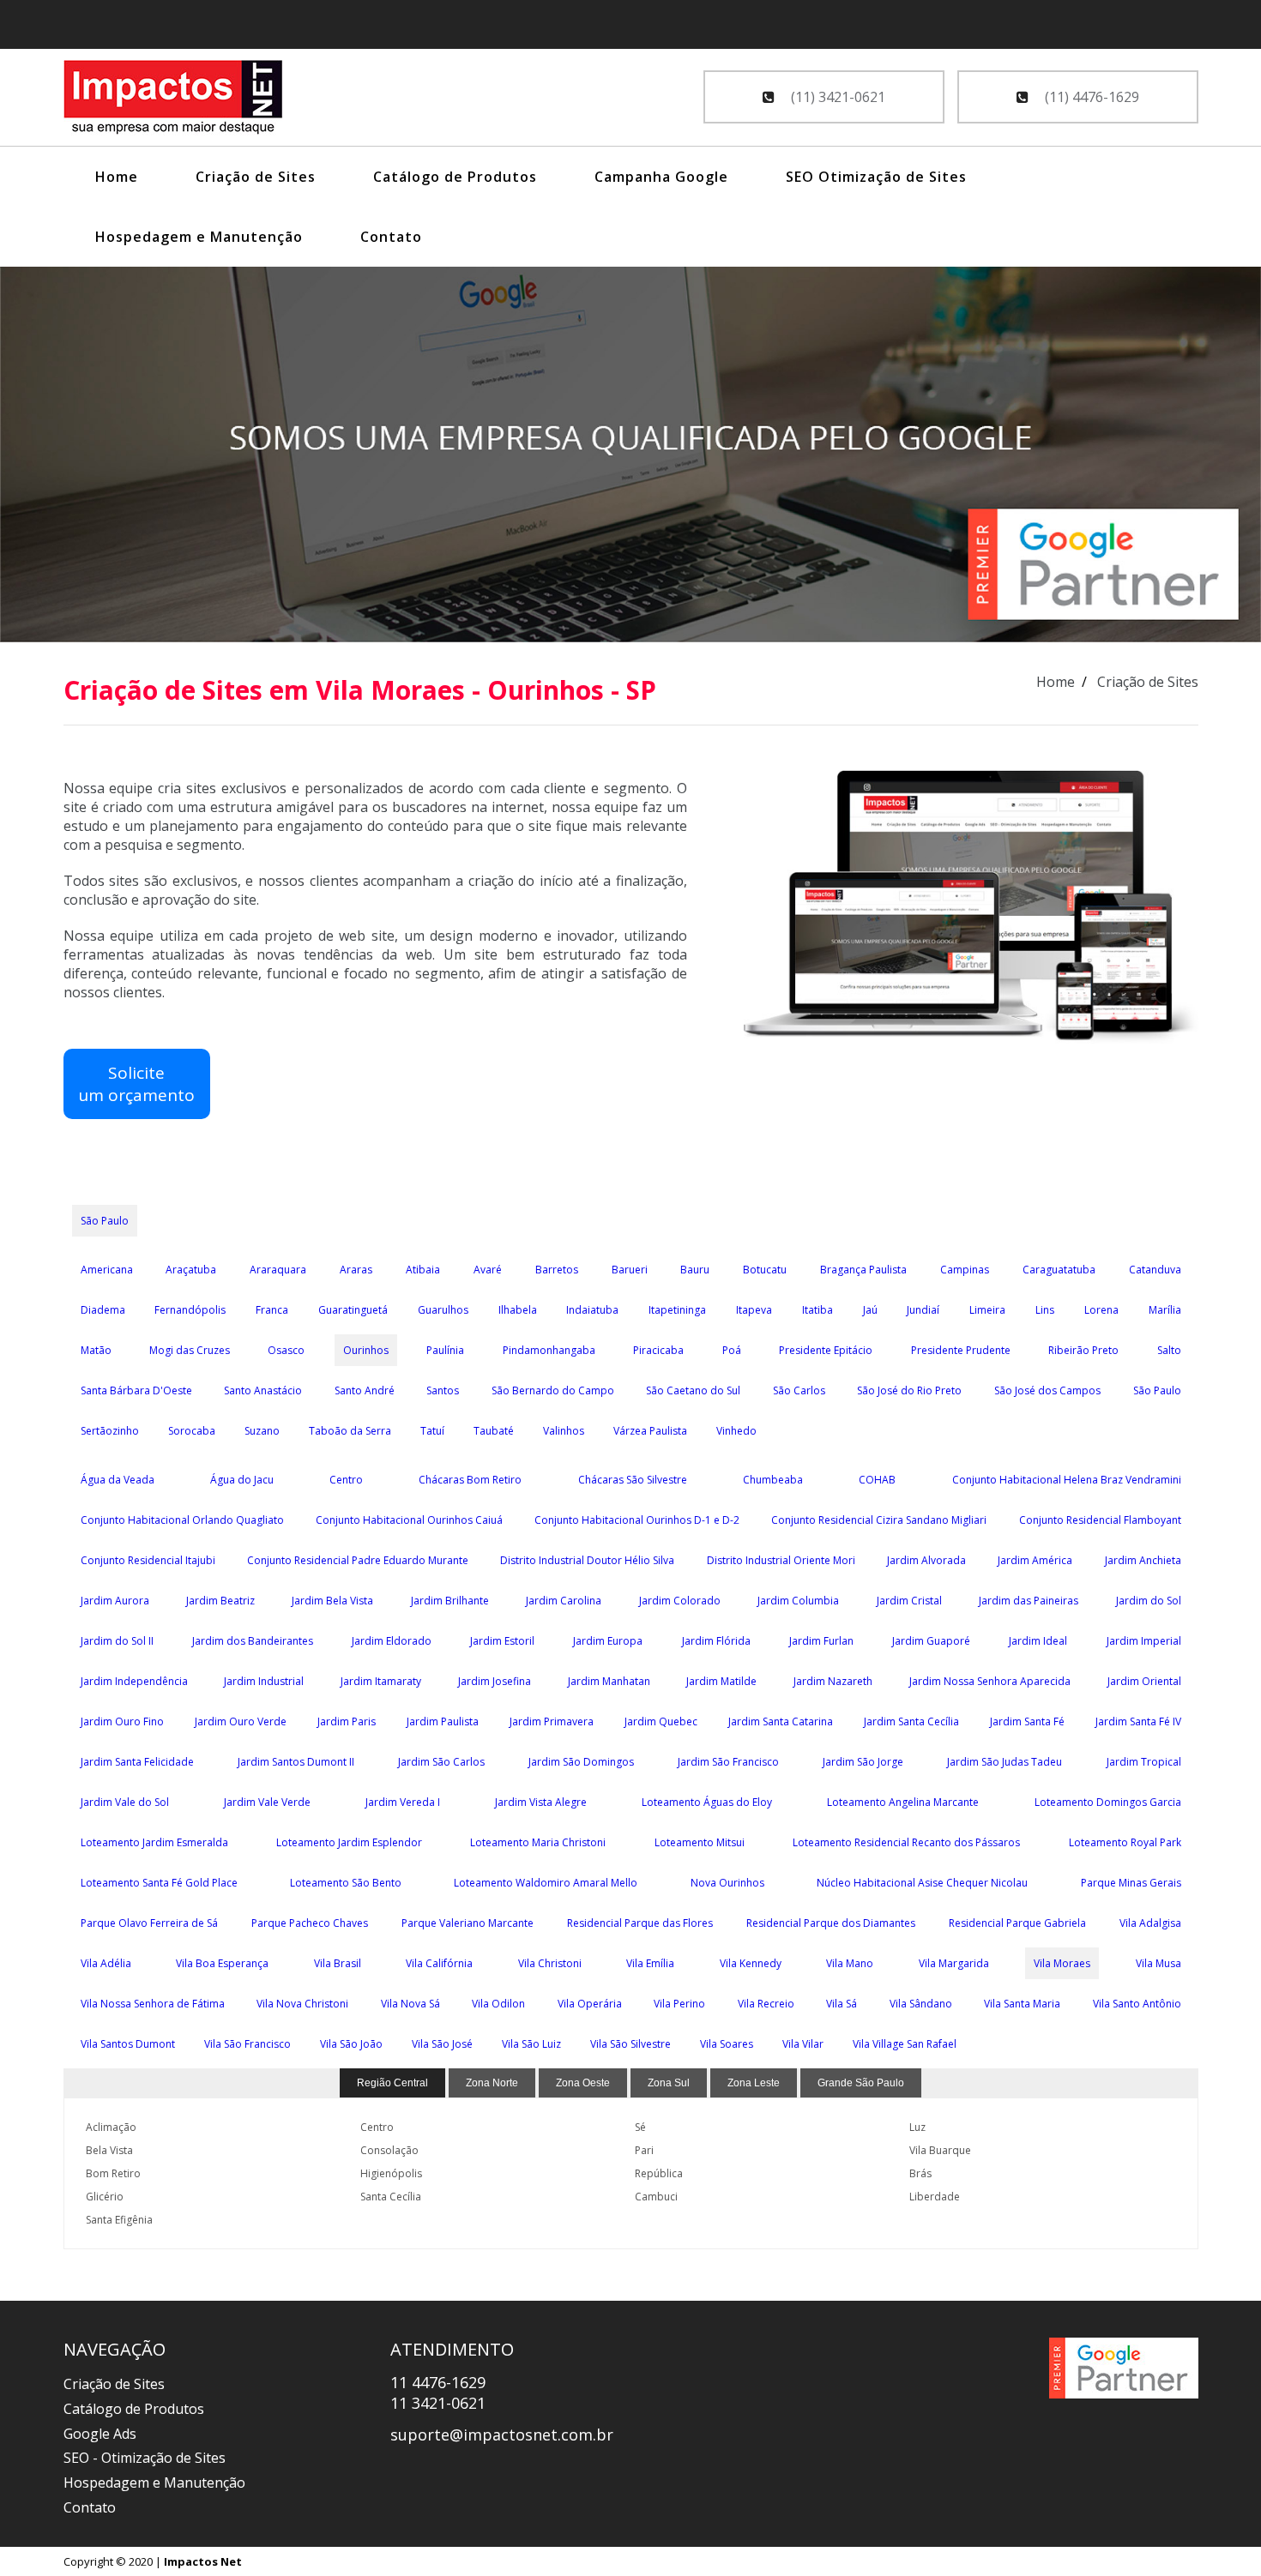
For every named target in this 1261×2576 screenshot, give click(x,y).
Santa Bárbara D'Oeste (136, 1390)
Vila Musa (1158, 1963)
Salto (1169, 1350)
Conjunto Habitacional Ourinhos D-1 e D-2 (637, 1520)
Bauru (695, 1270)
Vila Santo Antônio (1137, 2004)
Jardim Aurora (115, 1601)
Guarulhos (443, 1310)
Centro (346, 1480)
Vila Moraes (1062, 1963)
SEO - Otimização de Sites (145, 2458)
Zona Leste (754, 2083)
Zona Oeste (583, 2083)
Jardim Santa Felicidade (137, 1762)
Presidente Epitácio (826, 1350)
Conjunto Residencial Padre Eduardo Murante (358, 1560)
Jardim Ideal (1038, 1641)
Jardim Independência (134, 1681)
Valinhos (564, 1431)
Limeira (987, 1310)
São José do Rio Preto (909, 1390)
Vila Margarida (954, 1963)
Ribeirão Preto (1083, 1350)
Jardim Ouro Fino (122, 1721)
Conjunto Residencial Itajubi (148, 1560)
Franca (272, 1310)
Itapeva (754, 1310)
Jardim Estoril (502, 1641)
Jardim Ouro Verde (241, 1721)
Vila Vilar (803, 2044)
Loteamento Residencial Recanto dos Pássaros (906, 1842)
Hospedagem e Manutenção (199, 237)
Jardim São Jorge (863, 1762)
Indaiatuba (592, 1310)
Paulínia (445, 1350)
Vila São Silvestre (630, 2044)
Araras (356, 1270)
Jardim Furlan (821, 1641)
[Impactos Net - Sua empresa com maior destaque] (173, 99)
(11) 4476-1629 (1090, 97)
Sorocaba (192, 1431)
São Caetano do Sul (693, 1390)
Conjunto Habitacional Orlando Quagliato (182, 1520)
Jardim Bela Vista (332, 1601)
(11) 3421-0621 (836, 97)
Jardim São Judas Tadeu (1005, 1762)
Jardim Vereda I (403, 1802)
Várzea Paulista (650, 1431)
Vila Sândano (921, 2004)
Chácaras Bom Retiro (470, 1480)
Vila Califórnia (439, 1963)
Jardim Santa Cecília (911, 1721)
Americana (107, 1270)
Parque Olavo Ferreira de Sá (149, 1923)
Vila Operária (590, 2004)
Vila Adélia (106, 1963)
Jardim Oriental (1144, 1681)
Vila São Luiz (531, 2044)
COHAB (877, 1480)
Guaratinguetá (353, 1310)
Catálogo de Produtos (455, 177)
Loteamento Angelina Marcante (903, 1802)
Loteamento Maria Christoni (538, 1842)
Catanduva (1155, 1270)
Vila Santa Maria (1022, 2004)
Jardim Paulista (443, 1721)
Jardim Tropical (1144, 1762)
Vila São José (442, 2044)
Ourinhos (366, 1350)
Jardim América (1035, 1560)
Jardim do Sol (1149, 1601)
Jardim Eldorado (392, 1641)
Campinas (965, 1270)
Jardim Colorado (680, 1601)
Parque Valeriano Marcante (468, 1923)
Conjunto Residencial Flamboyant (1100, 1520)
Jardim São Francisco (728, 1762)
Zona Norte (492, 2083)
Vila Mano (850, 1963)
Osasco (286, 1350)
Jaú (870, 1310)
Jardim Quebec (661, 1721)
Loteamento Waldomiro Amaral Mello (546, 1883)
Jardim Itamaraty (381, 1681)
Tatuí (432, 1431)
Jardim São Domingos (581, 1762)
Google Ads (100, 2434)
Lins (1045, 1310)
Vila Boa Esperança (222, 1963)
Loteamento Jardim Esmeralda (154, 1842)
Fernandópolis (190, 1310)
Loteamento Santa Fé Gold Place (159, 1883)
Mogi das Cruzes (190, 1350)
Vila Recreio (766, 2004)
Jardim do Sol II (117, 1641)
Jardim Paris (347, 1721)
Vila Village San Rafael (905, 2044)
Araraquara (278, 1270)
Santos (443, 1390)
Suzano (262, 1431)
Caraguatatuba (1059, 1270)
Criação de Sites (256, 177)
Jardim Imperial (1144, 1641)
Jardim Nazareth (833, 1681)
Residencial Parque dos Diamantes (831, 1923)
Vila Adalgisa (1150, 1923)
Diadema (103, 1310)
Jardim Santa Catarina (781, 1721)
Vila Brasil (338, 1963)
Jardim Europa (608, 1641)
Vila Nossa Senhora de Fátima (153, 2004)
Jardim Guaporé (931, 1641)
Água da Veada (118, 1480)
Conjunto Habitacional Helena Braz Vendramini (1067, 1480)
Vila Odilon (498, 2004)
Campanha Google (661, 177)
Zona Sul (669, 2083)
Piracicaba (658, 1350)
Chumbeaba (773, 1480)
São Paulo (105, 1221)
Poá (732, 1350)
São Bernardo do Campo (553, 1390)
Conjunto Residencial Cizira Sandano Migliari (879, 1520)
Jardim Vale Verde (267, 1802)
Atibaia (423, 1270)
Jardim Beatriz (220, 1601)
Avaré (488, 1270)
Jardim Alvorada (926, 1560)
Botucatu (765, 1270)
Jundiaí (923, 1310)
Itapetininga (677, 1310)
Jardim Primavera (552, 1721)
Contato (391, 237)
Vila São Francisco (247, 2044)
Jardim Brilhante (450, 1601)
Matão (96, 1350)
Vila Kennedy (751, 1963)
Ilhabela (518, 1310)
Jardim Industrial (264, 1681)
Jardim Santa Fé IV (1138, 1721)
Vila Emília (650, 1963)
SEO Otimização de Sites (876, 177)
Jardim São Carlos (441, 1762)
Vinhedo (736, 1431)
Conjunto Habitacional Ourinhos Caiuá (409, 1520)
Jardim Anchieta (1143, 1560)
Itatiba (818, 1310)
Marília (1165, 1310)
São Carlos (799, 1390)
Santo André (365, 1390)
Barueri (630, 1270)
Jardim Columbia (798, 1601)
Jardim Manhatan (609, 1681)
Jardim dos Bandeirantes (253, 1641)
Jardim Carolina (564, 1601)
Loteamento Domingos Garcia (1108, 1802)
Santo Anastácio (263, 1390)
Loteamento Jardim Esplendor (349, 1842)
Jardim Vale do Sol (125, 1802)
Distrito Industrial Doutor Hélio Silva (587, 1560)
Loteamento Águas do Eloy (707, 1802)
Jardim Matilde (721, 1681)
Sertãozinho (110, 1431)
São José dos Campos (1047, 1390)
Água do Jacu (242, 1480)
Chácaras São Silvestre (633, 1480)
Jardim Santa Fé (1027, 1721)
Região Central (392, 2083)
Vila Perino (679, 2004)
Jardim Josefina (495, 1681)
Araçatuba (191, 1270)
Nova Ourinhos (727, 1883)
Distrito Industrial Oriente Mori (781, 1560)
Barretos (557, 1270)
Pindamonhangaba (549, 1350)
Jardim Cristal (909, 1601)
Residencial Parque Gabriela (1017, 1923)
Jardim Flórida (716, 1641)
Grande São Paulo (861, 2083)
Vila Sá (842, 2004)
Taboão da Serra (350, 1431)
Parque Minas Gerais (1131, 1883)
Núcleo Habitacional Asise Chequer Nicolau (922, 1883)
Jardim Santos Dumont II (296, 1762)
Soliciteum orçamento (136, 1084)
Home (117, 177)
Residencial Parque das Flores (640, 1923)
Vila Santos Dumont (128, 2044)
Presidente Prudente (961, 1350)
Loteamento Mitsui (700, 1842)
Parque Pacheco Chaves (310, 1923)
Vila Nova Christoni (302, 2004)
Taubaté (494, 1431)
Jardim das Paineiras (1029, 1601)
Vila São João (351, 2044)
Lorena (1101, 1310)
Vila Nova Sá (410, 2004)
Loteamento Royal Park (1125, 1842)
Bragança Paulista (863, 1270)
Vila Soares (727, 2044)
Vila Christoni (550, 1963)
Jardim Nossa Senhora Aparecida (990, 1681)
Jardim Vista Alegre (541, 1802)
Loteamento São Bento (346, 1883)
